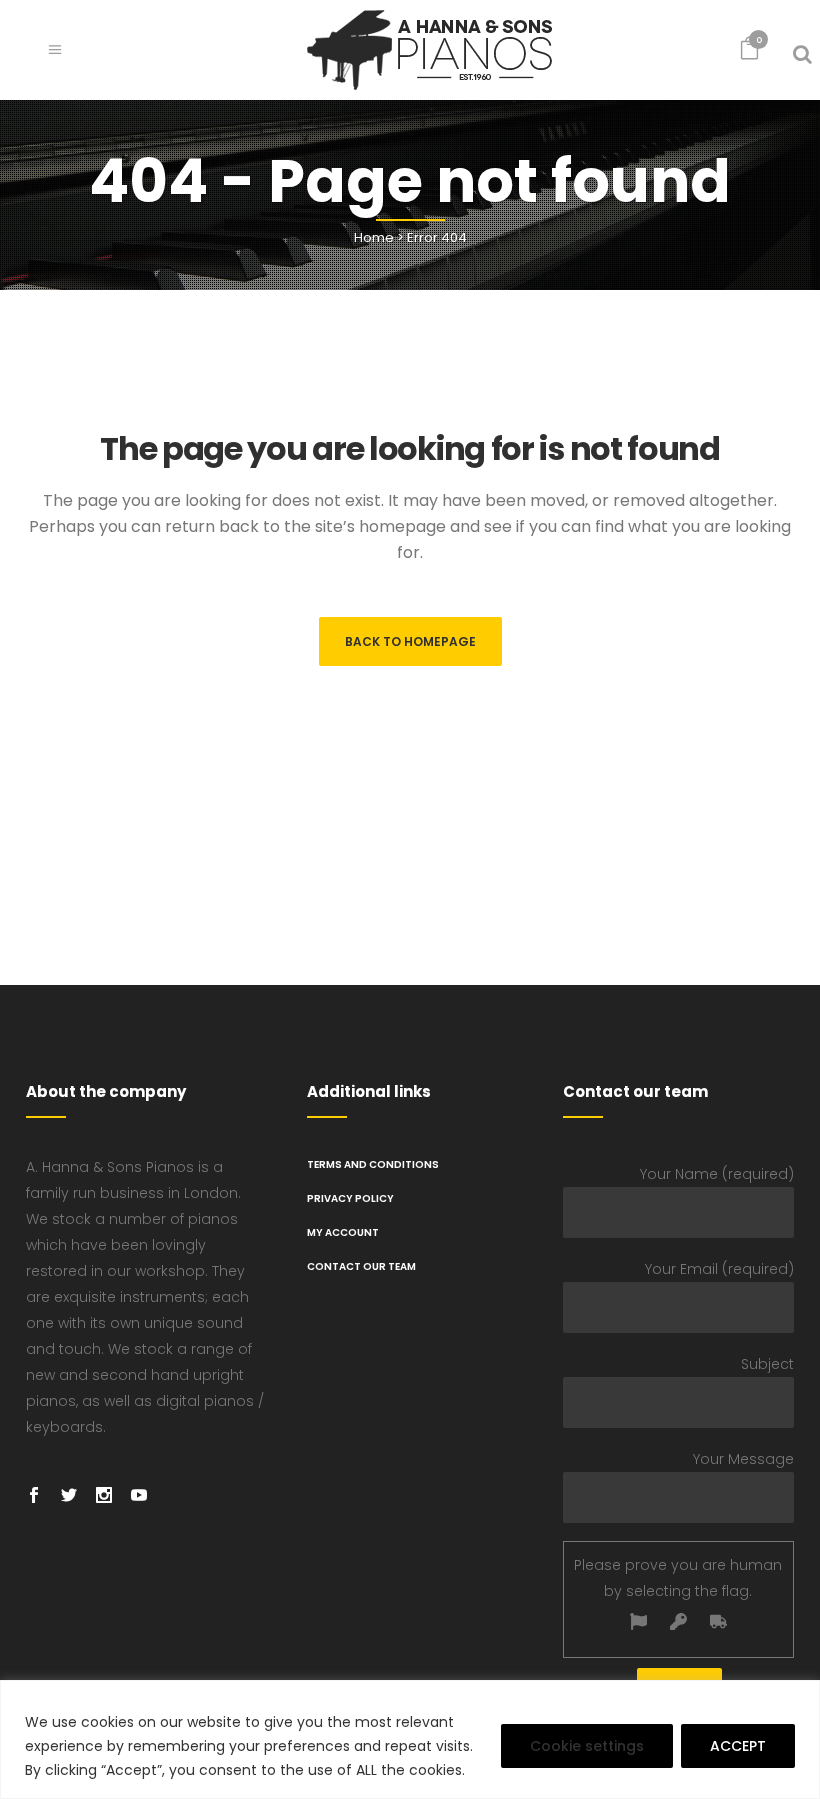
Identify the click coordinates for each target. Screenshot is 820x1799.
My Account (343, 1232)
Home (374, 237)
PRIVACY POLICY (350, 1198)
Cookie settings (587, 1746)
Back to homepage (410, 641)
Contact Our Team (361, 1266)
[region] (410, 1739)
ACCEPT (738, 1746)
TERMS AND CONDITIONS (373, 1164)
